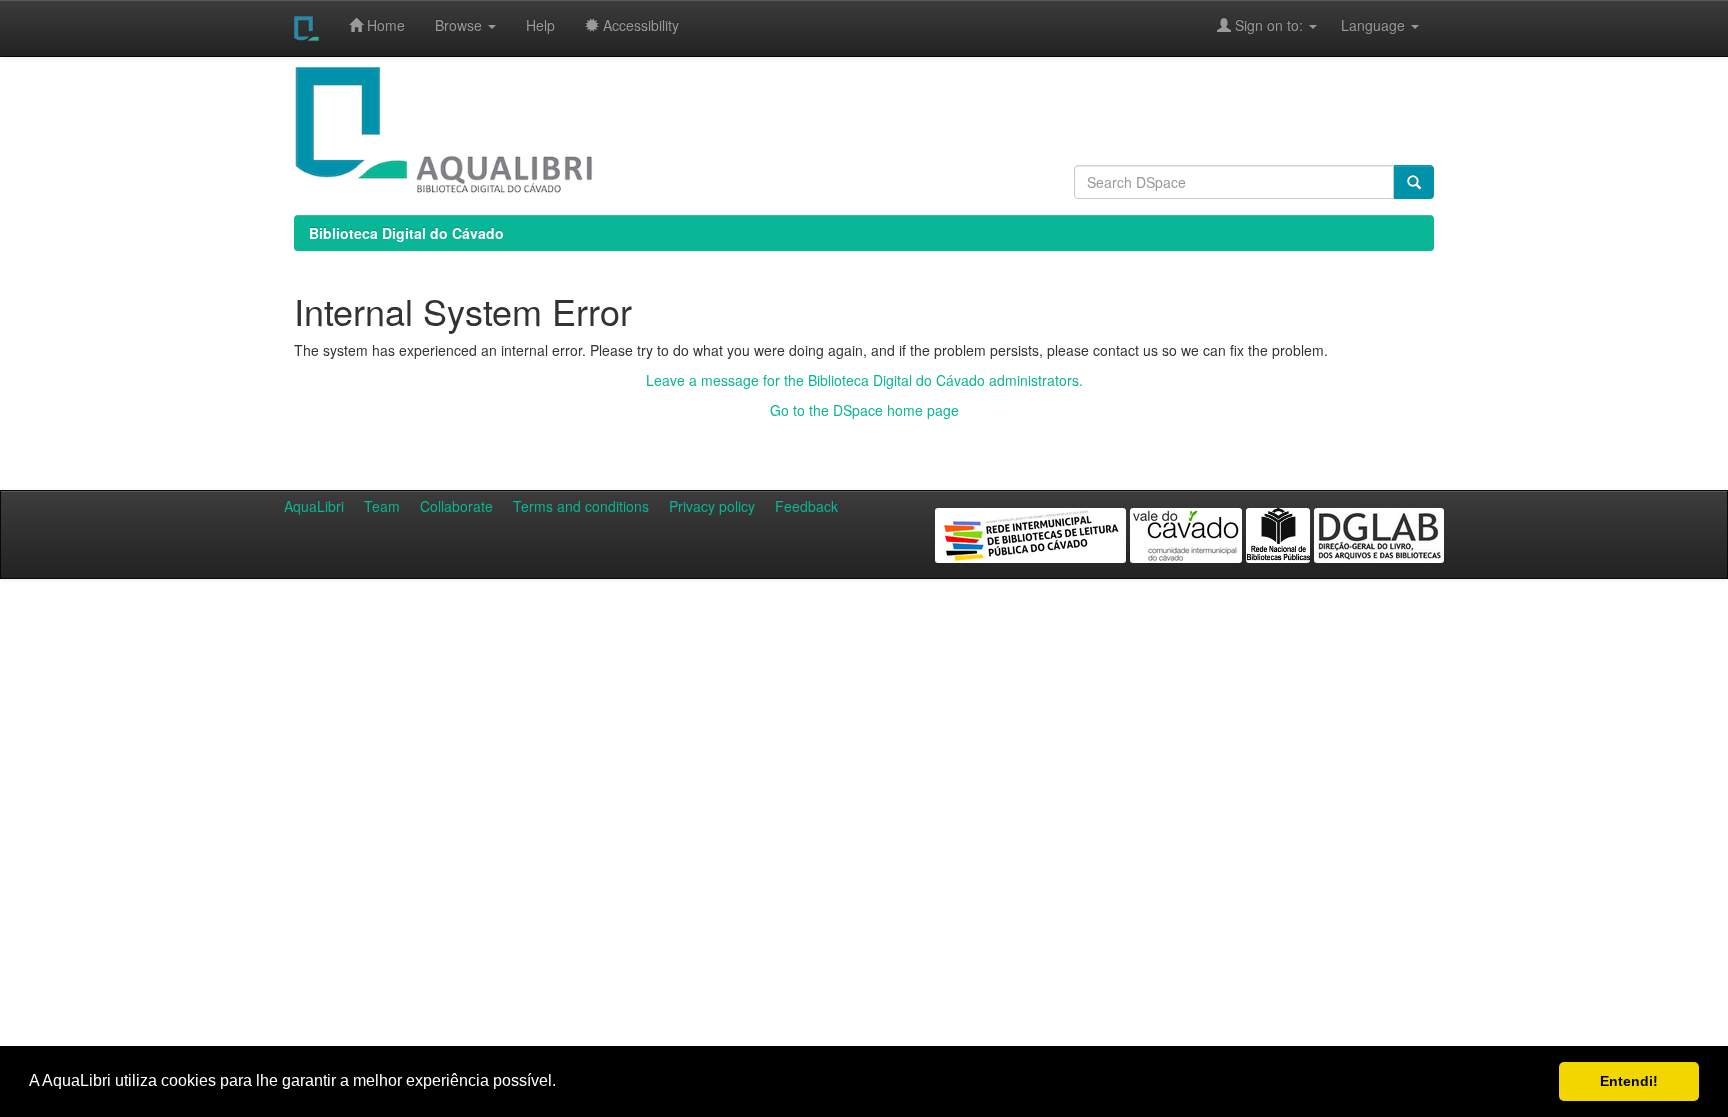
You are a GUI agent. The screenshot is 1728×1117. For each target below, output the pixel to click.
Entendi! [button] (1629, 1081)
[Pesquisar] (1414, 182)
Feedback (806, 506)
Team (382, 506)
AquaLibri (314, 506)
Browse (460, 25)
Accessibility (639, 25)
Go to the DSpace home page (864, 410)
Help (540, 25)
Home (384, 25)
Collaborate (456, 506)
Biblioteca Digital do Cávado (406, 233)
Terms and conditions (581, 506)
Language (1363, 25)
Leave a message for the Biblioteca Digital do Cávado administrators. (864, 380)
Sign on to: (1269, 25)
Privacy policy (712, 506)
